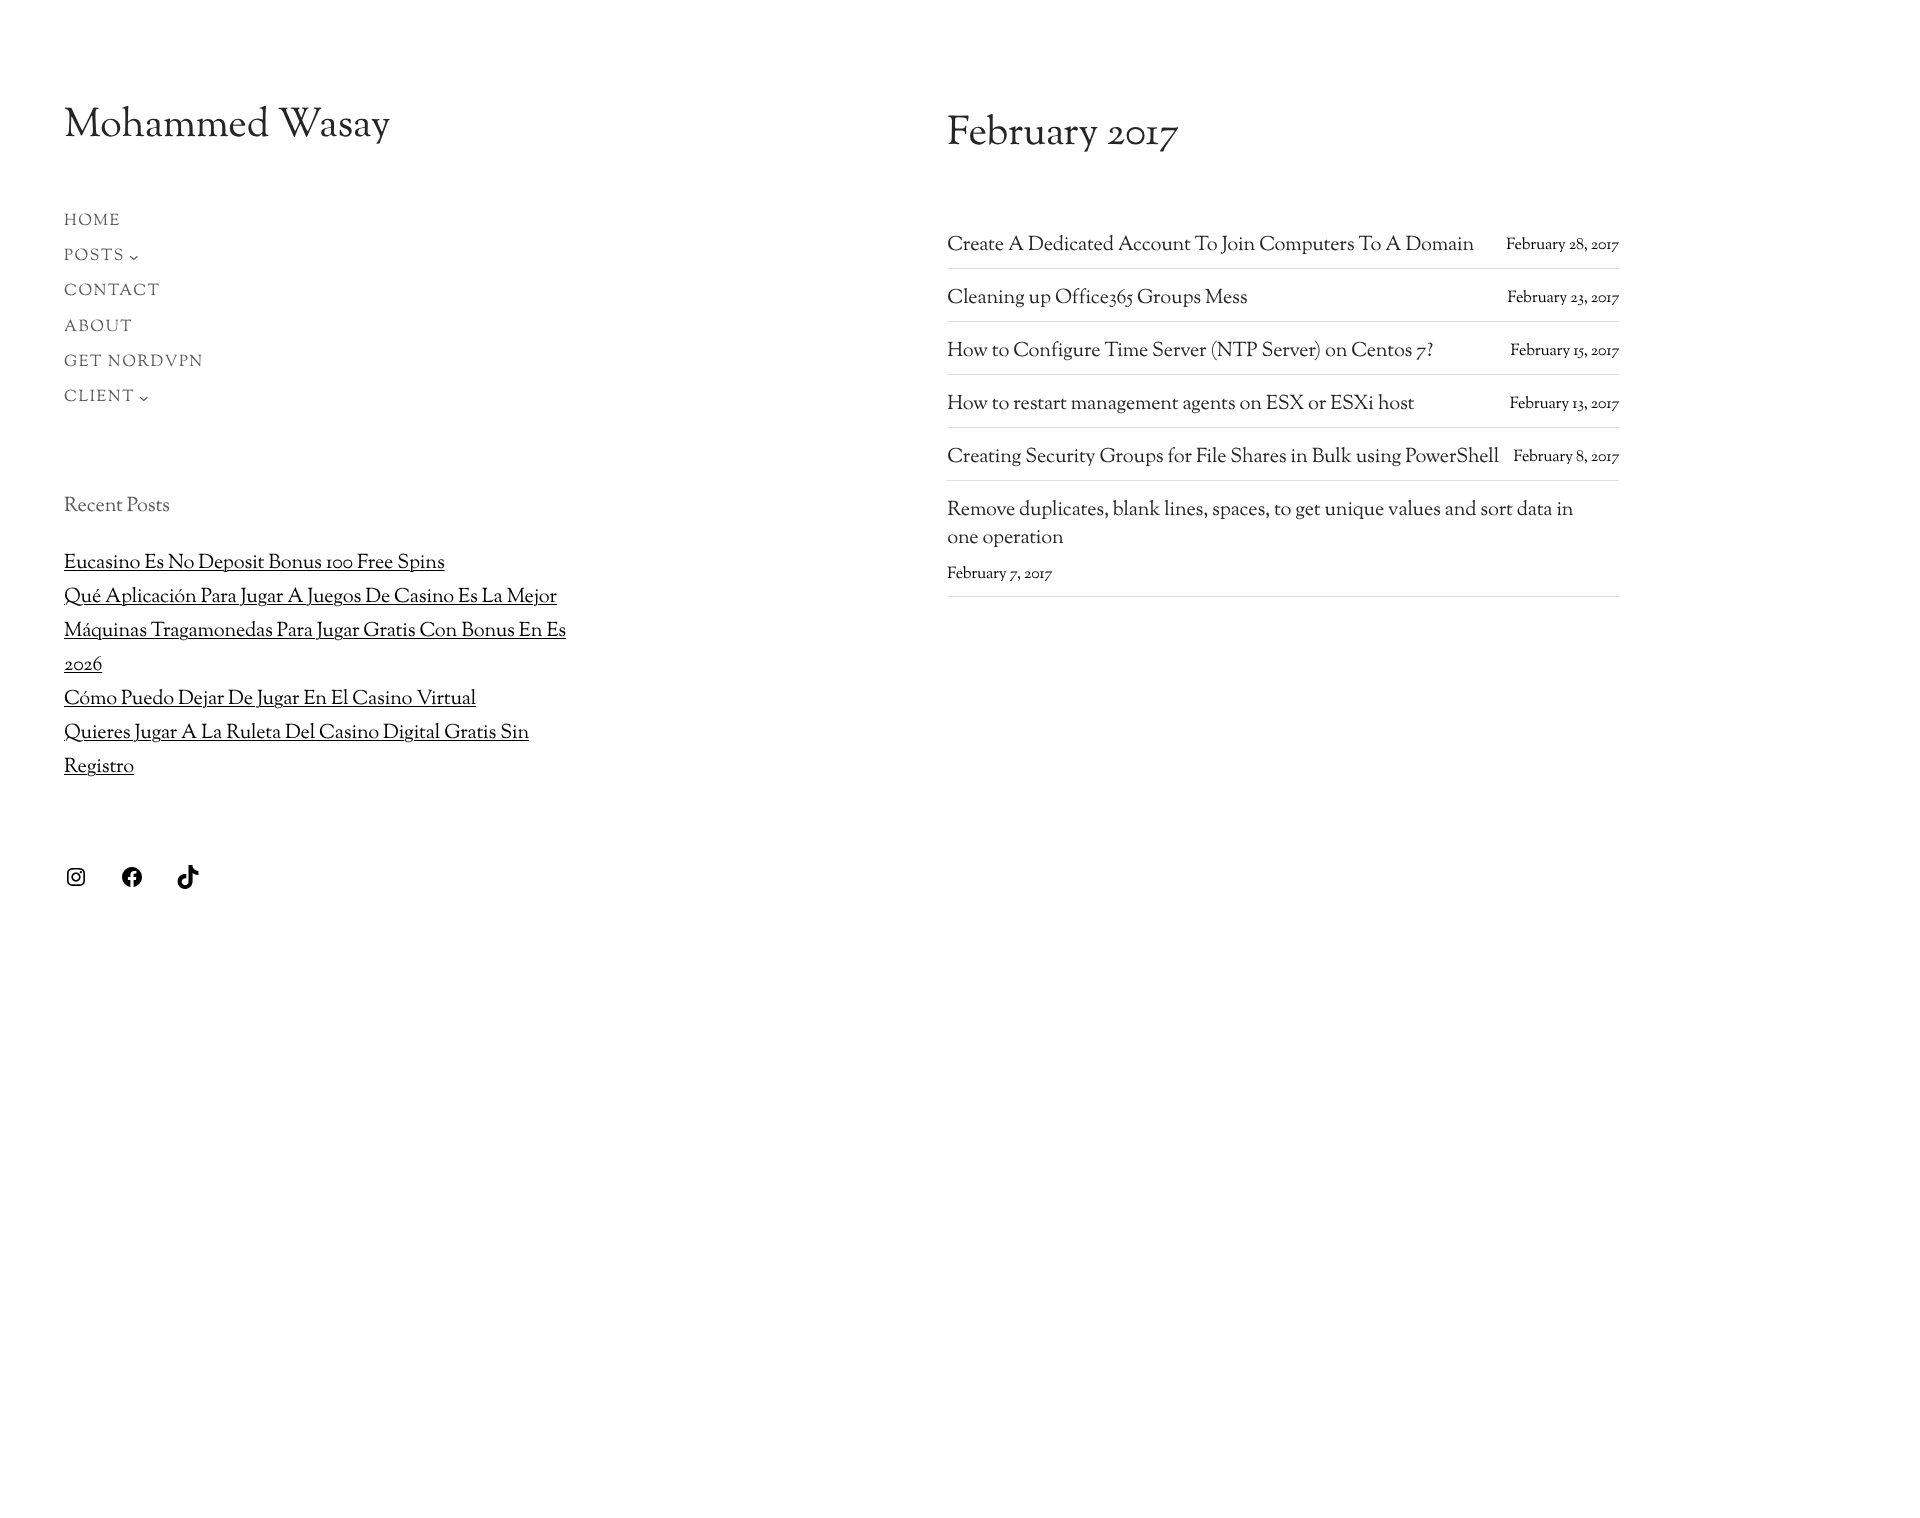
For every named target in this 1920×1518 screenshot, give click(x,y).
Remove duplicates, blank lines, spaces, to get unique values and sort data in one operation (1260, 525)
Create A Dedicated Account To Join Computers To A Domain (1210, 246)
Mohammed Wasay (227, 127)
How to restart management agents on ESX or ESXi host (1180, 405)
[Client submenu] (144, 398)
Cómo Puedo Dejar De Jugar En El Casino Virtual (270, 699)
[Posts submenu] (134, 257)
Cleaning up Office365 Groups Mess (1097, 299)
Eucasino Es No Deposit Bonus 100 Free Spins (254, 563)
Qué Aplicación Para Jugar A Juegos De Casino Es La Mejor (310, 597)
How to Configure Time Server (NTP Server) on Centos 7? (1190, 352)
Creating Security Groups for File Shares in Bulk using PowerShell (1223, 458)
